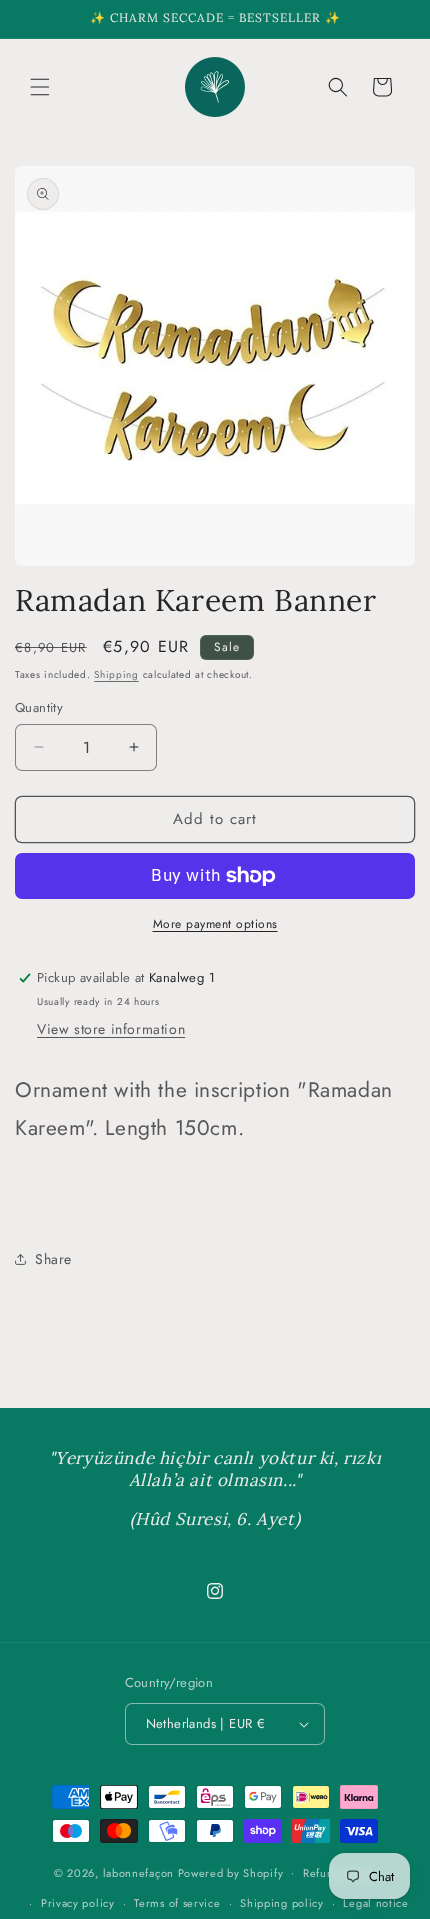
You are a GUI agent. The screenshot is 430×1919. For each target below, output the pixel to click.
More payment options (215, 924)
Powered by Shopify (231, 1872)
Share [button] (53, 1259)
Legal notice (375, 1903)
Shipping (116, 674)
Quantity (39, 707)
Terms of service (177, 1903)
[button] (40, 87)
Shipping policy (282, 1903)
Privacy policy (78, 1903)
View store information (111, 1029)
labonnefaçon (138, 1872)
